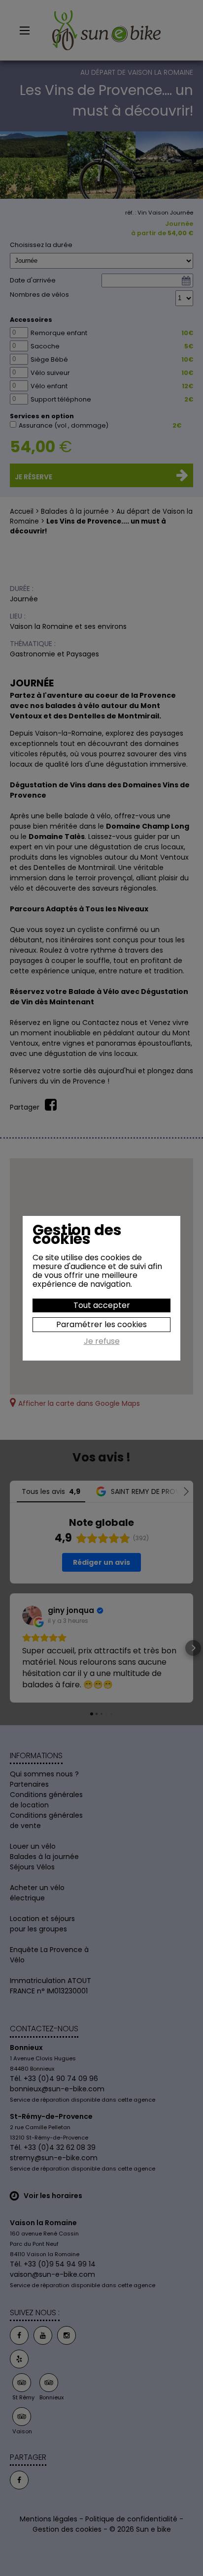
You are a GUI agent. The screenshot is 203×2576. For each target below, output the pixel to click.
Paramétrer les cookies (101, 1324)
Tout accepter (102, 1305)
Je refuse (102, 1342)
